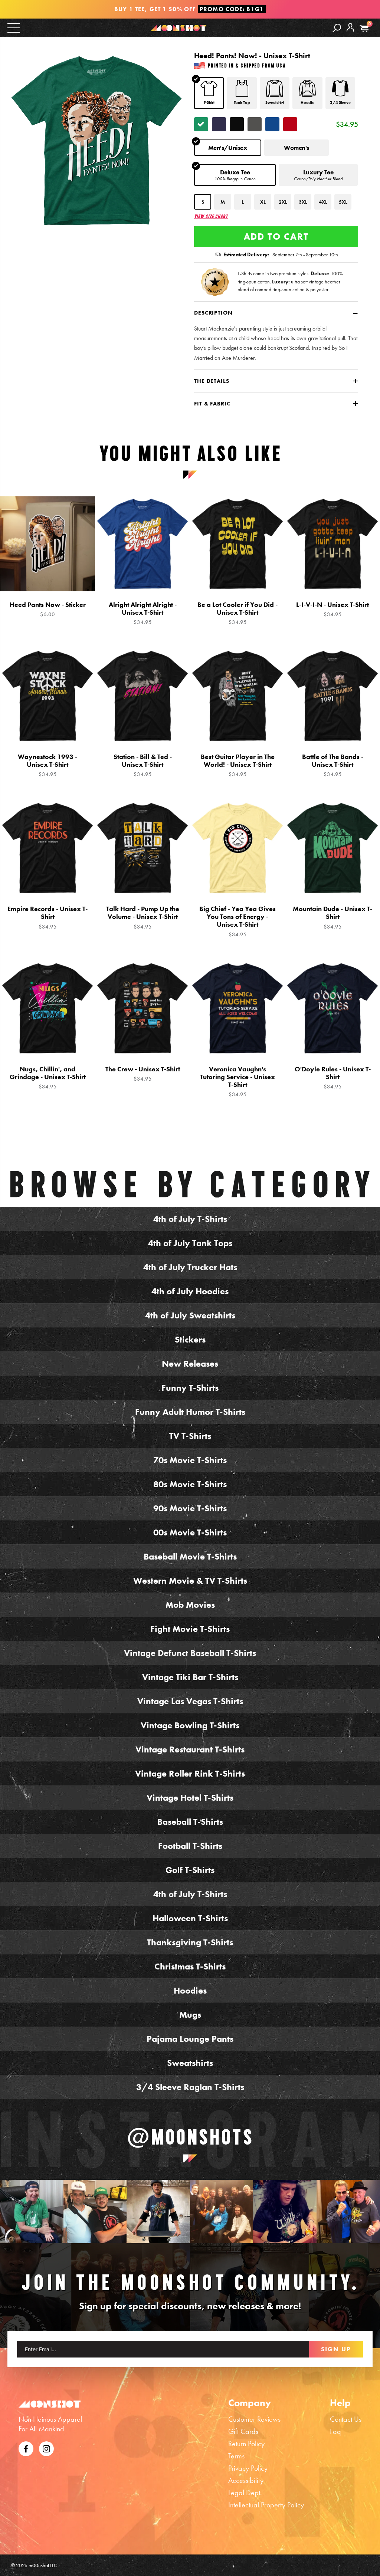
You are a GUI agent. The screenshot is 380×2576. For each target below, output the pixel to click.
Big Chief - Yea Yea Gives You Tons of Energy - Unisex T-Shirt (237, 921)
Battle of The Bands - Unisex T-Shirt (333, 765)
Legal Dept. (245, 2493)
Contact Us (346, 2419)
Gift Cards (243, 2431)
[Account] (350, 33)
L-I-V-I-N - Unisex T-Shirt (332, 609)
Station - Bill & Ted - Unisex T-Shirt (143, 765)
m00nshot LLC (43, 2565)
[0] (364, 28)
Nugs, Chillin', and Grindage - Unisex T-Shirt (48, 1078)
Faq (335, 2431)
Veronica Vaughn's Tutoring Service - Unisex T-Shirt (237, 1082)
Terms (236, 2456)
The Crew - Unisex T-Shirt (143, 1074)
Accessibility (246, 2480)
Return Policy (246, 2444)
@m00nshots (190, 2137)
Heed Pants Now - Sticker (48, 609)
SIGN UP (336, 2349)
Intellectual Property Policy (266, 2505)
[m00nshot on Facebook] (26, 2448)
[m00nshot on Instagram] (32, 2212)
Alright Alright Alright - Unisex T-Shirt (143, 613)
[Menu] (14, 27)
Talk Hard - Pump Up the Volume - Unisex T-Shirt (143, 917)
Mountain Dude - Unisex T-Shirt (332, 917)
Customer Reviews (254, 2419)
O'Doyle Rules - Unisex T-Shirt (333, 1078)
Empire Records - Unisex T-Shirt (47, 917)
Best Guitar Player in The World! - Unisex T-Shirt (238, 765)
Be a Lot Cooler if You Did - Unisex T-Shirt (237, 613)
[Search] (337, 28)
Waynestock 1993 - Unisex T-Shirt (47, 765)
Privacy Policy (248, 2468)
